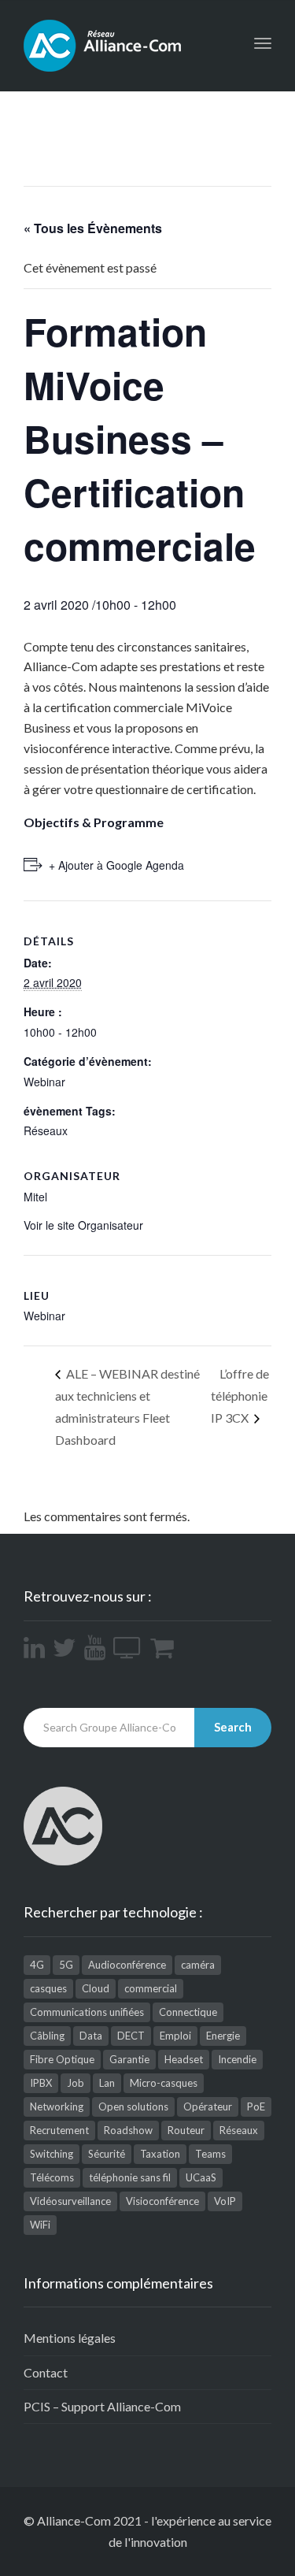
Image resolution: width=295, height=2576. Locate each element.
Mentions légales (70, 2338)
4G (37, 1965)
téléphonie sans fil (130, 2177)
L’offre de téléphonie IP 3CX (240, 1396)
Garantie (129, 2059)
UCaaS (201, 2177)
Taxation (160, 2154)
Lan (107, 2083)
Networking (57, 2106)
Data (91, 2036)
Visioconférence (162, 2201)
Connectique (188, 2012)
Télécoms (52, 2177)
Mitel (35, 1197)
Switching (52, 2154)
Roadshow (128, 2130)
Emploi (175, 2036)
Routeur (186, 2130)
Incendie (237, 2059)
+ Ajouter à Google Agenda (116, 865)
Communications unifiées (87, 2012)
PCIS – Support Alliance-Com (102, 2406)
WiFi (40, 2225)
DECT (131, 2036)
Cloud (96, 1988)
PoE (256, 2106)
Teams (210, 2154)
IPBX (41, 2083)
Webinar (44, 1082)
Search (233, 1727)
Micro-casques (164, 2083)
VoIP (225, 2201)
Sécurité (107, 2154)
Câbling (47, 2036)
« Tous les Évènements (93, 228)
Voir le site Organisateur (83, 1225)
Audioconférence (127, 1965)
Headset (184, 2059)
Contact (46, 2372)
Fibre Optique (62, 2059)
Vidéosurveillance (70, 2201)
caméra (198, 1965)
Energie (223, 2036)
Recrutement (59, 2130)
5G (66, 1965)
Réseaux (46, 1130)
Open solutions (133, 2106)
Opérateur (208, 2106)
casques (48, 1988)
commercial (151, 1988)
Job (76, 2083)
